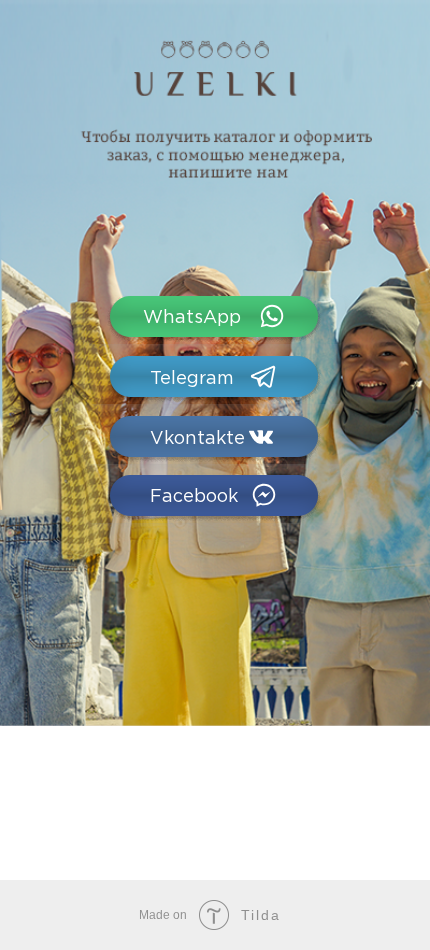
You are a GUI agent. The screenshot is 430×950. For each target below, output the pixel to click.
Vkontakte (197, 439)
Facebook (194, 497)
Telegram (192, 379)
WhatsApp (192, 318)
